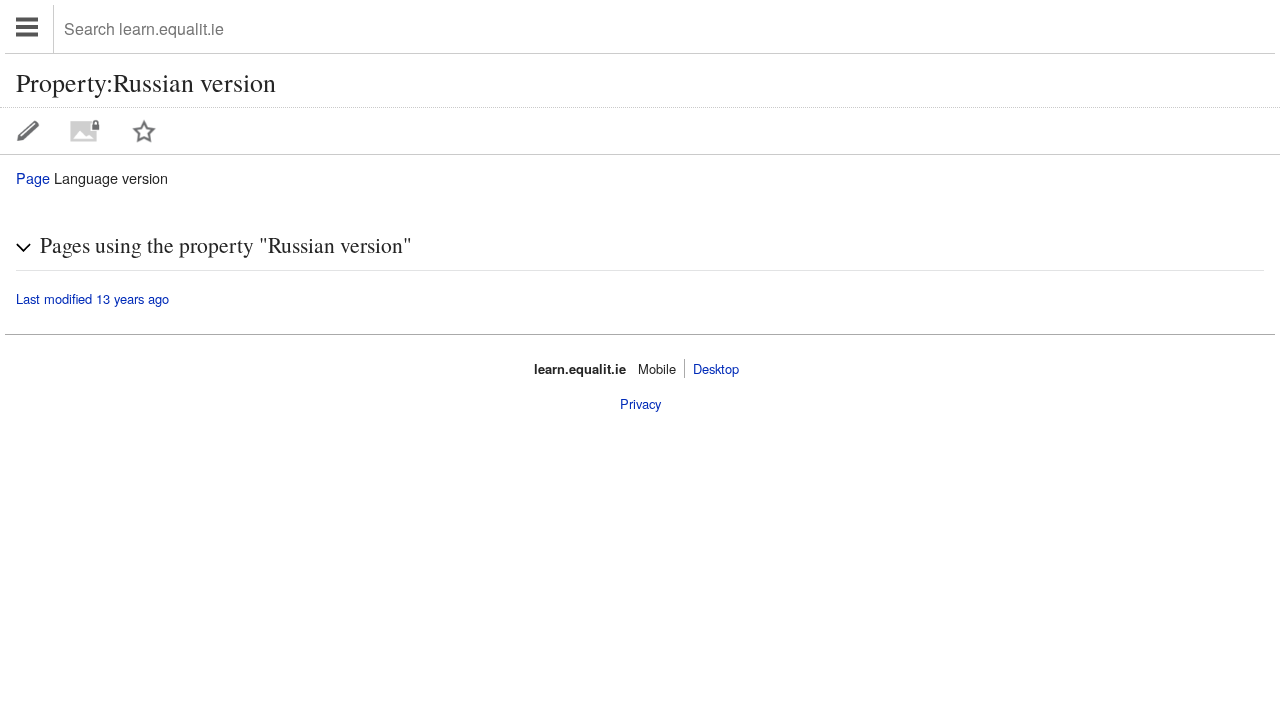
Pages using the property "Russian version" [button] (226, 244)
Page (33, 177)
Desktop (716, 368)
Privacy (640, 403)
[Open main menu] (29, 29)
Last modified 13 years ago (92, 299)
